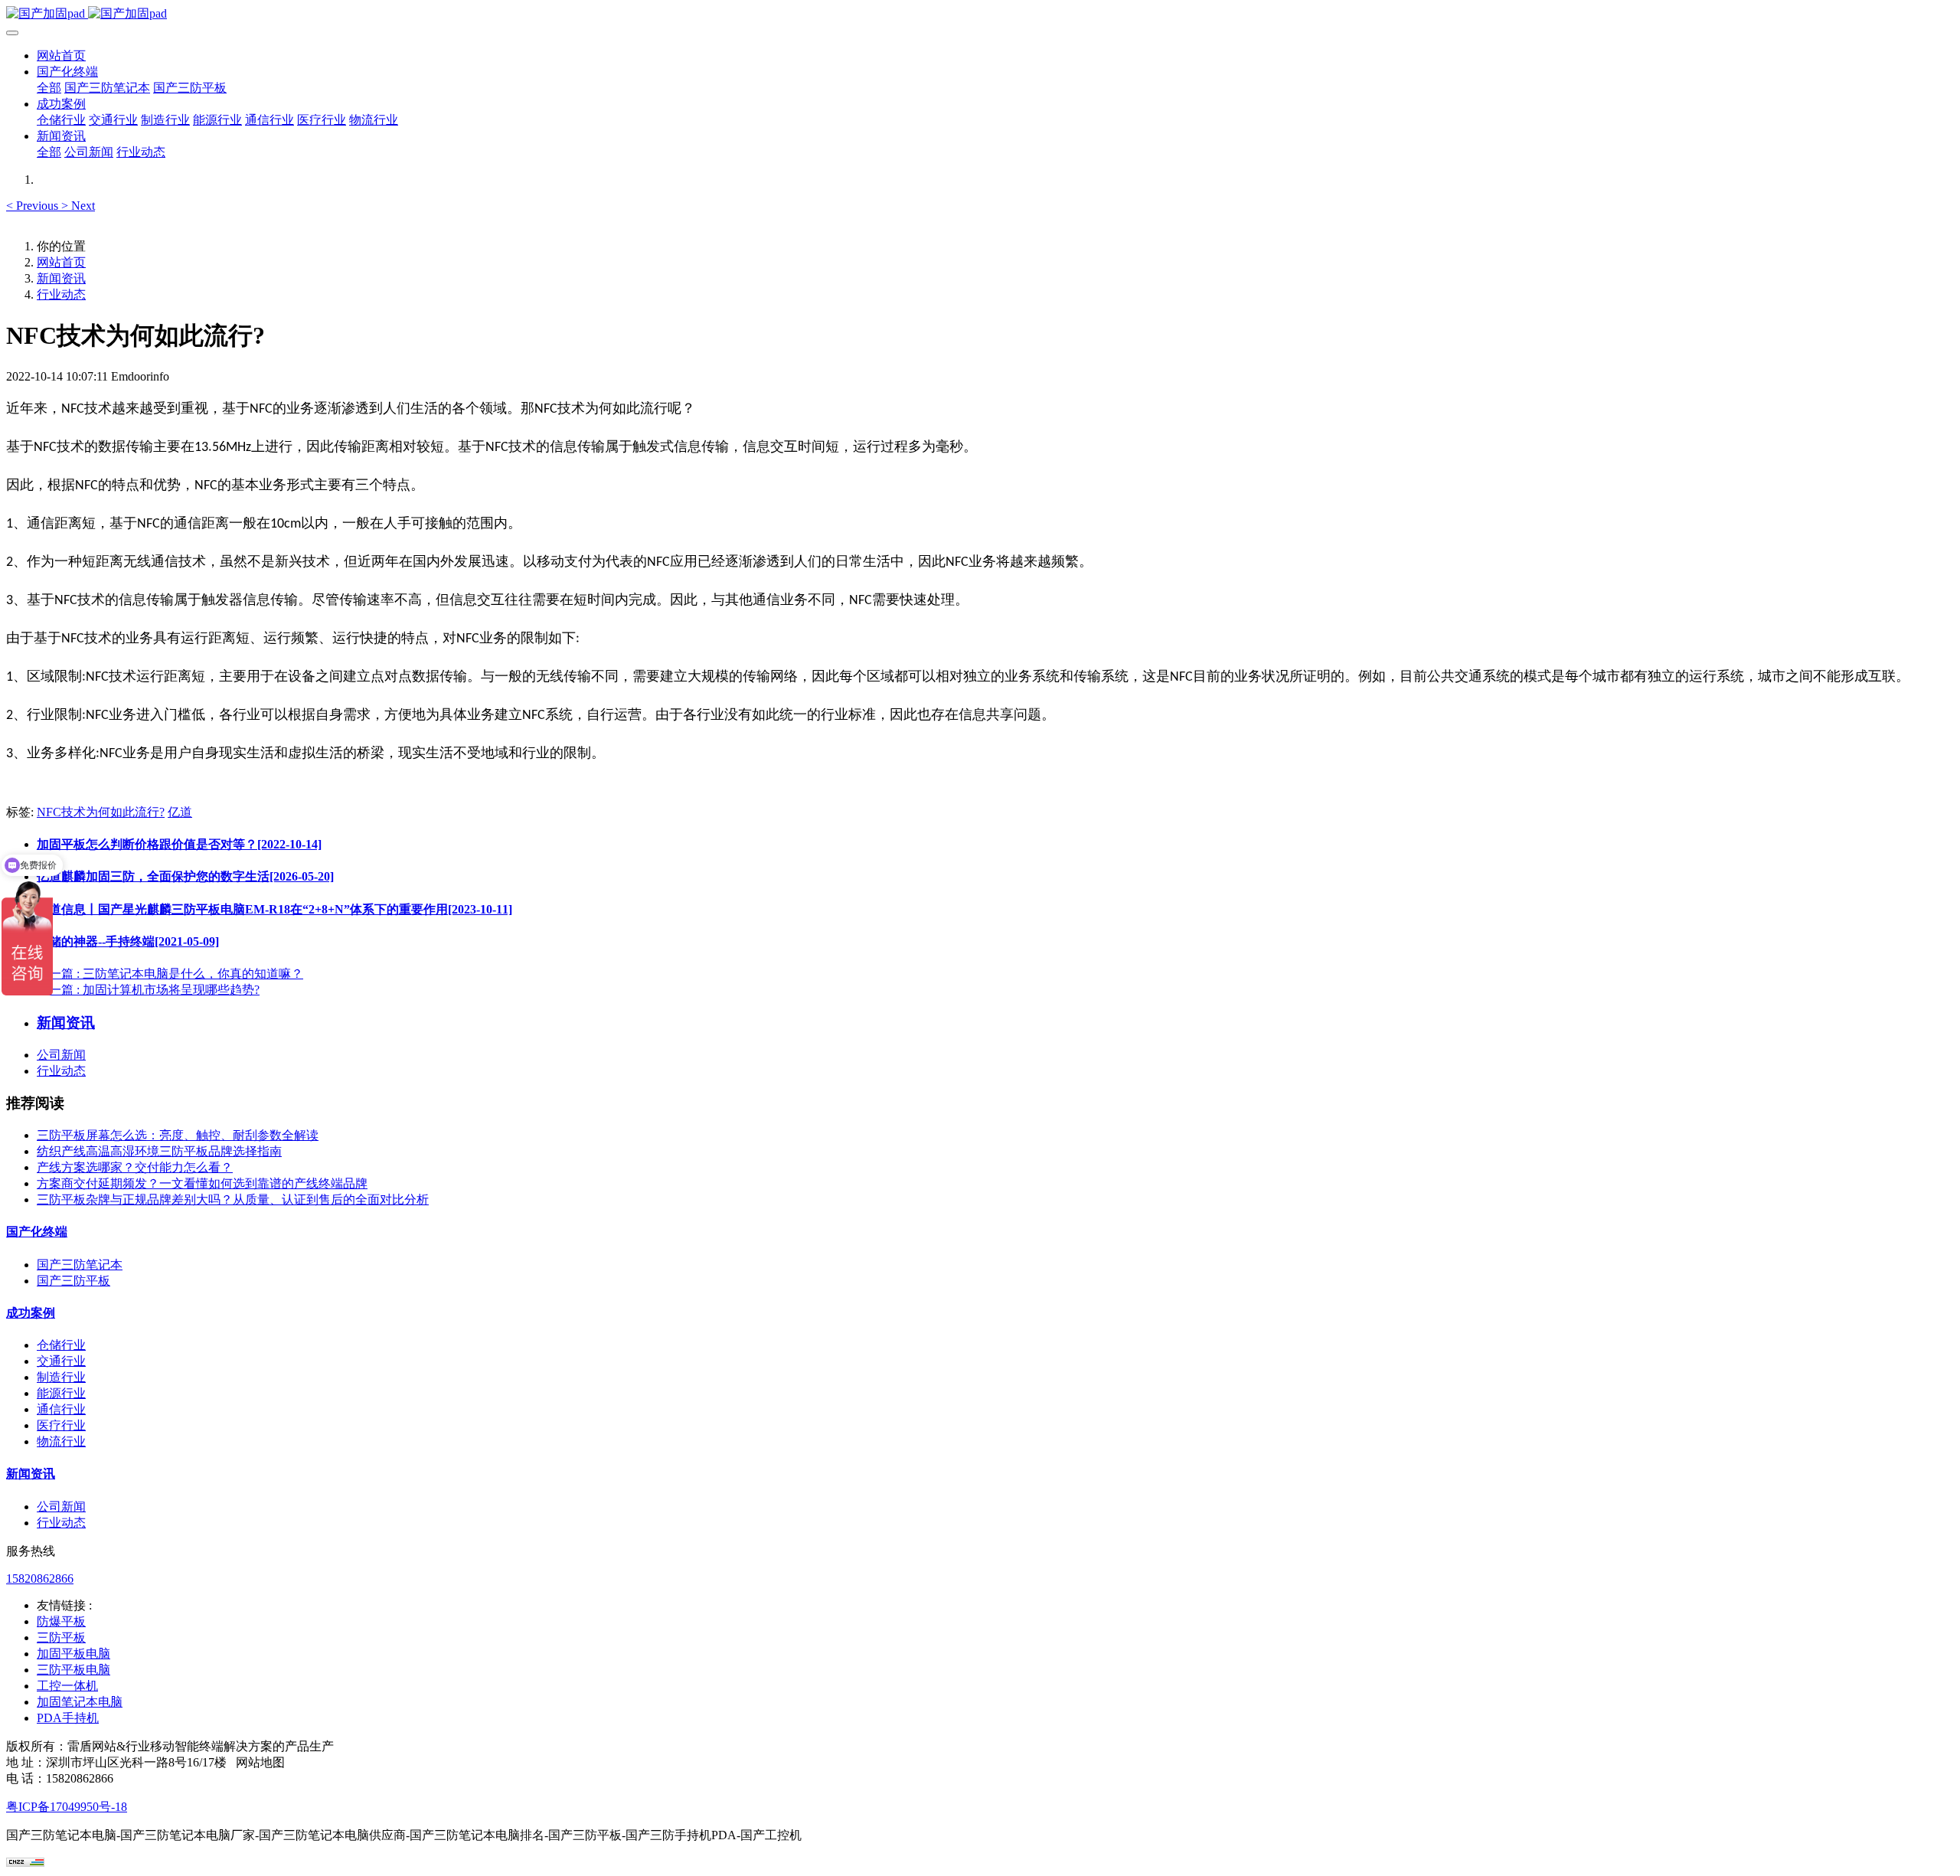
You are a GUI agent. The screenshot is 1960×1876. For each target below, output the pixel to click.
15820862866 (40, 1579)
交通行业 (61, 1361)
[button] (34, 206)
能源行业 (61, 1393)
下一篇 (148, 990)
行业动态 (61, 294)
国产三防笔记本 (80, 1265)
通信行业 (61, 1409)
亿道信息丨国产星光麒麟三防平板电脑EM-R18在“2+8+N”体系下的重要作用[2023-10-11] (274, 909)
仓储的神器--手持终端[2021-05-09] (128, 941)
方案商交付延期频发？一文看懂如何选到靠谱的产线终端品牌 (202, 1183)
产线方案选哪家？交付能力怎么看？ (135, 1167)
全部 (49, 88)
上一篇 (170, 974)
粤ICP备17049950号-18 (67, 1807)
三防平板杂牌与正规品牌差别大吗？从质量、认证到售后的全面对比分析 (233, 1199)
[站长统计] (25, 1863)
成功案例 (31, 1313)
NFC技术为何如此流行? (101, 812)
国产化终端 (37, 1232)
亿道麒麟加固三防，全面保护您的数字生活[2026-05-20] (185, 876)
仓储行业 (61, 1345)
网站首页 (61, 56)
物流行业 (61, 1441)
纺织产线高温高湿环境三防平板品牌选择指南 (159, 1151)
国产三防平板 (73, 1281)
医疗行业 (61, 1425)
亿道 (180, 812)
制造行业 (61, 1377)
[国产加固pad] (980, 14)
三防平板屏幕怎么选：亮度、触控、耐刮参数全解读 (178, 1135)
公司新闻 (61, 1055)
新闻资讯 (61, 278)
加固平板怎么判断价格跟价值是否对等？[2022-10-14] (179, 844)
